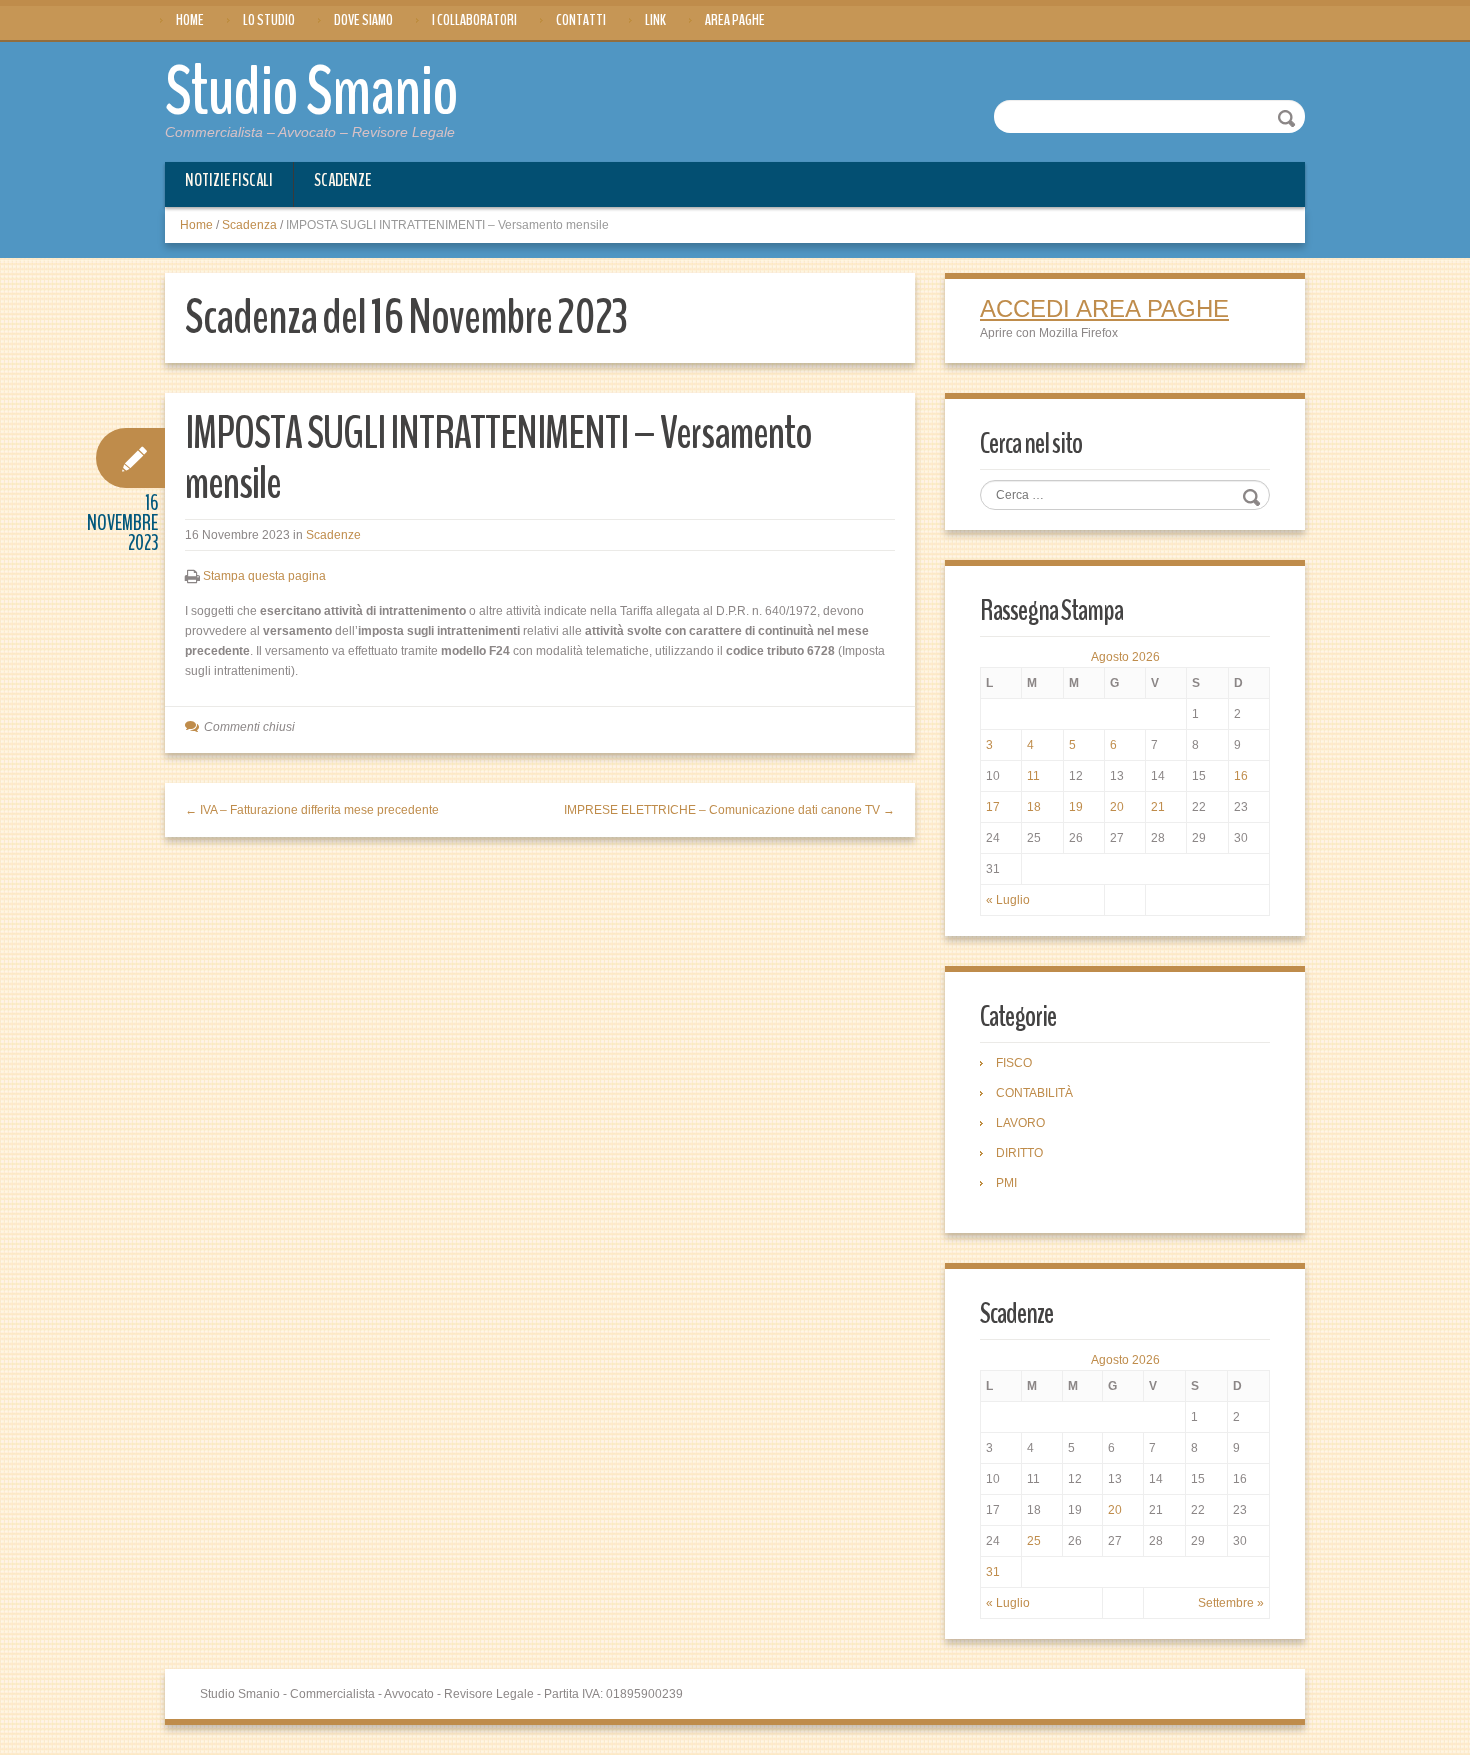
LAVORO (1020, 1123)
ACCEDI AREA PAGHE (1104, 308)
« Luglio (1008, 900)
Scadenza (249, 225)
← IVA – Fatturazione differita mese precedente (312, 810)
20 (1117, 807)
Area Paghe (735, 20)
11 (1033, 776)
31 (993, 1572)
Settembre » (1231, 1603)
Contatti (581, 20)
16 (1241, 776)
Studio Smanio (311, 92)
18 (1034, 807)
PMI (1006, 1183)
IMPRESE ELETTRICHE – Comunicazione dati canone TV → (729, 810)
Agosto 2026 (1125, 657)
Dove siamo (363, 20)
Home (190, 20)
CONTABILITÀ (1034, 1093)
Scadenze (342, 180)
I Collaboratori (474, 20)
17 (993, 807)
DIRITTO (1019, 1153)
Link (655, 20)
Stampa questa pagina (264, 576)
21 (1158, 807)
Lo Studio (269, 20)
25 (1034, 1541)
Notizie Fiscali (229, 180)
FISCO (1014, 1063)
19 (1076, 807)
